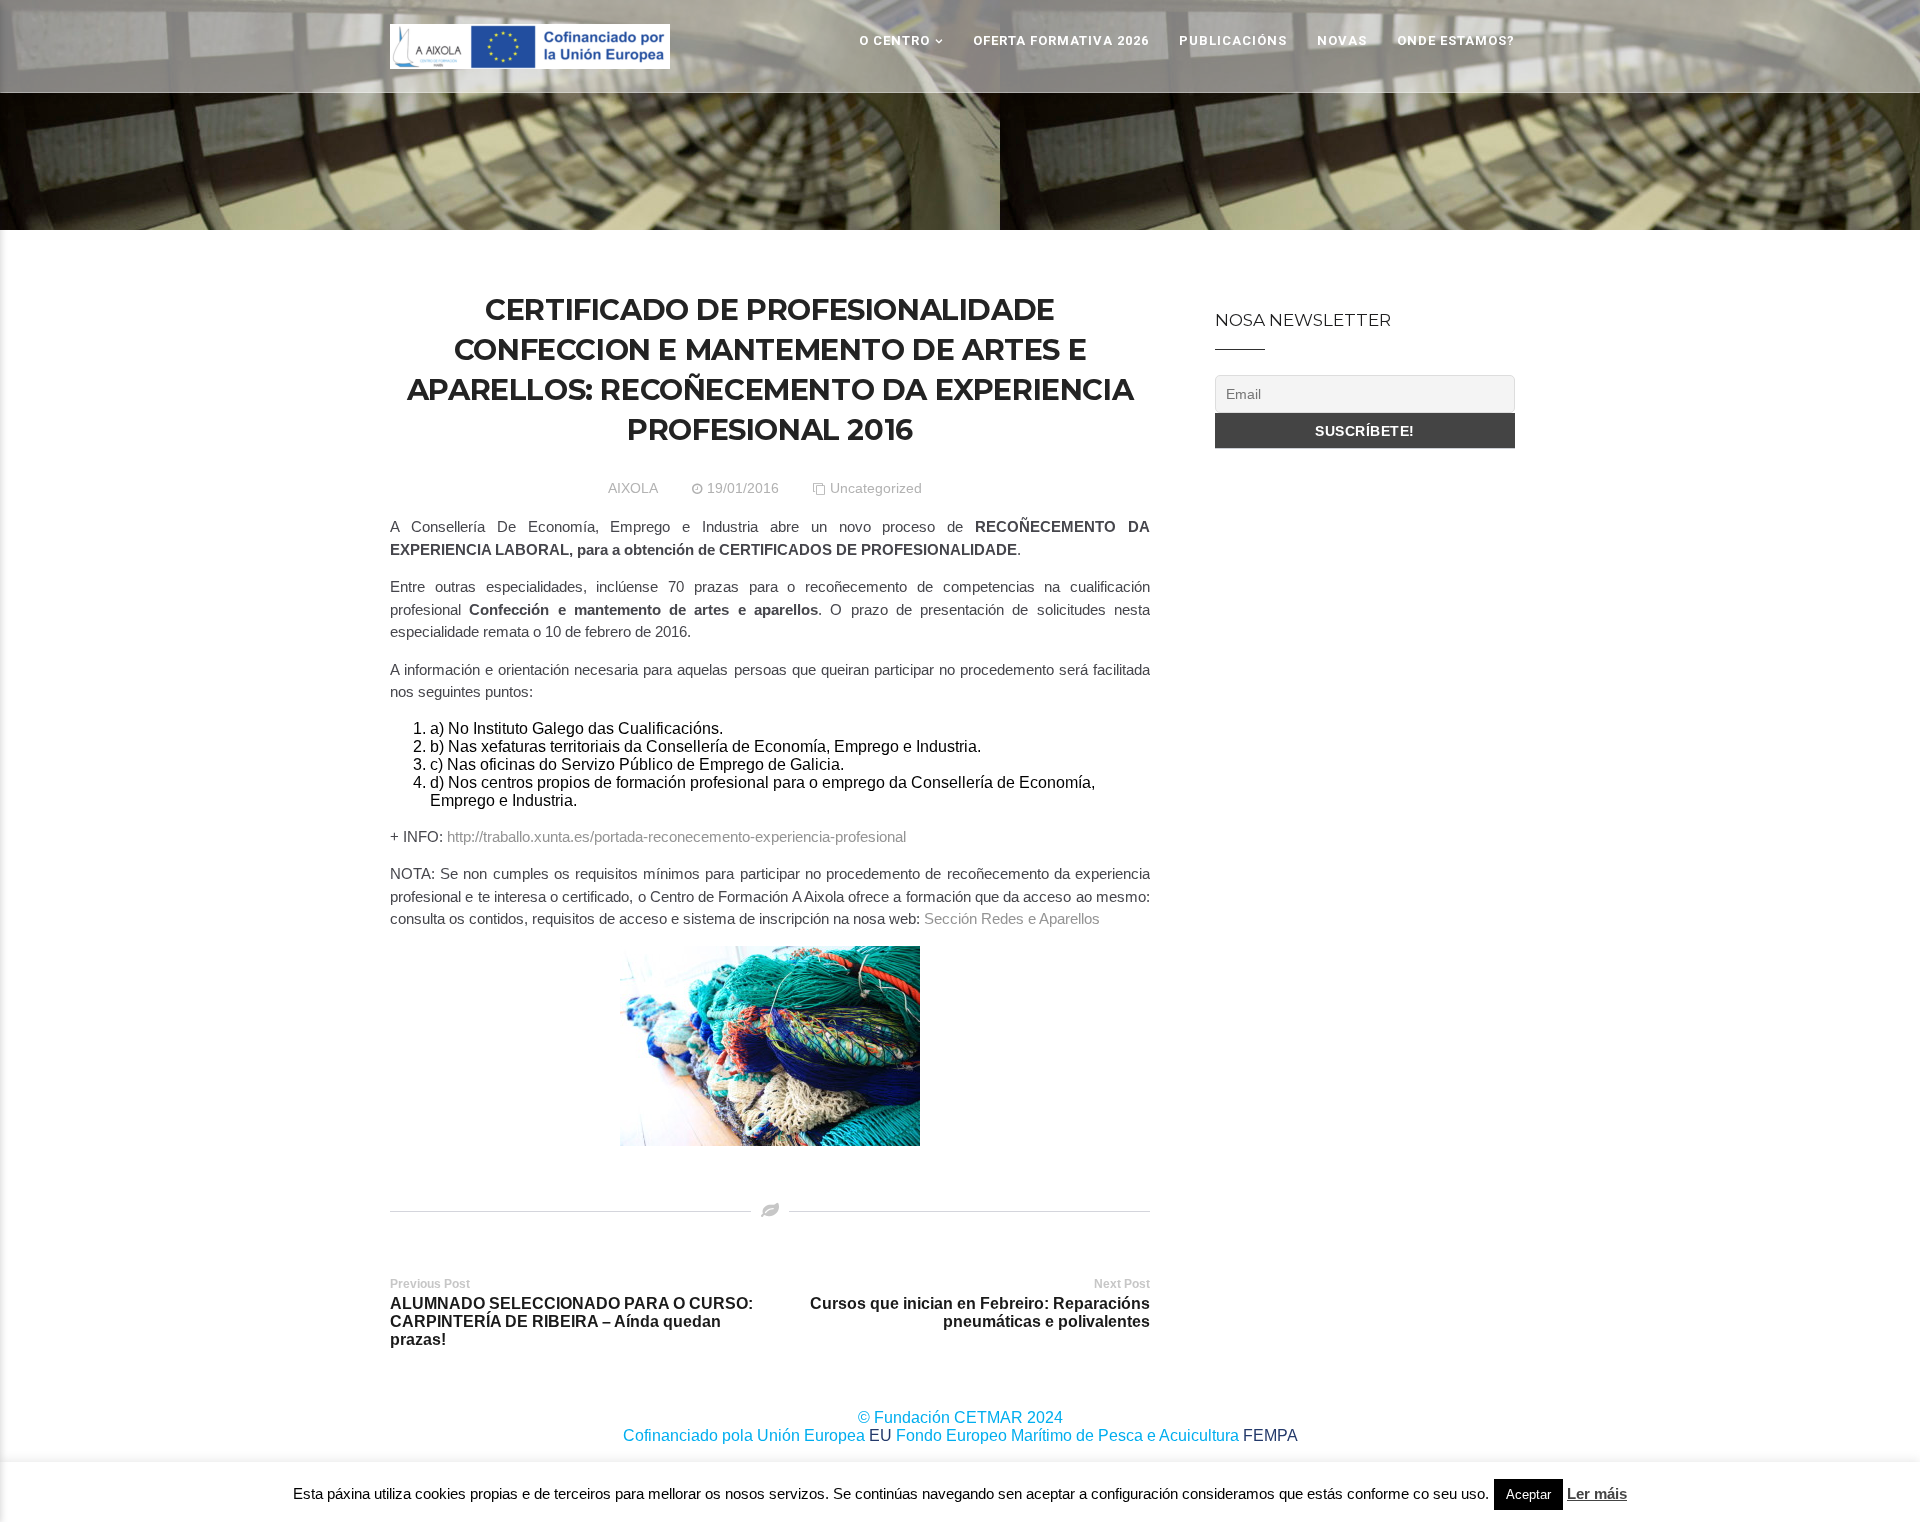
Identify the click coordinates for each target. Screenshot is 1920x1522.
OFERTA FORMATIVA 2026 (1061, 40)
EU (880, 1435)
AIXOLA (633, 488)
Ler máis (1597, 1493)
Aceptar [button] (1528, 1494)
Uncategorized (876, 488)
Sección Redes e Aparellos (1012, 918)
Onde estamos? (1456, 40)
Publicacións (1233, 40)
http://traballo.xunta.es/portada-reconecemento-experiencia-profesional (676, 836)
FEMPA (1270, 1435)
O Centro (894, 40)
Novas (1342, 40)
